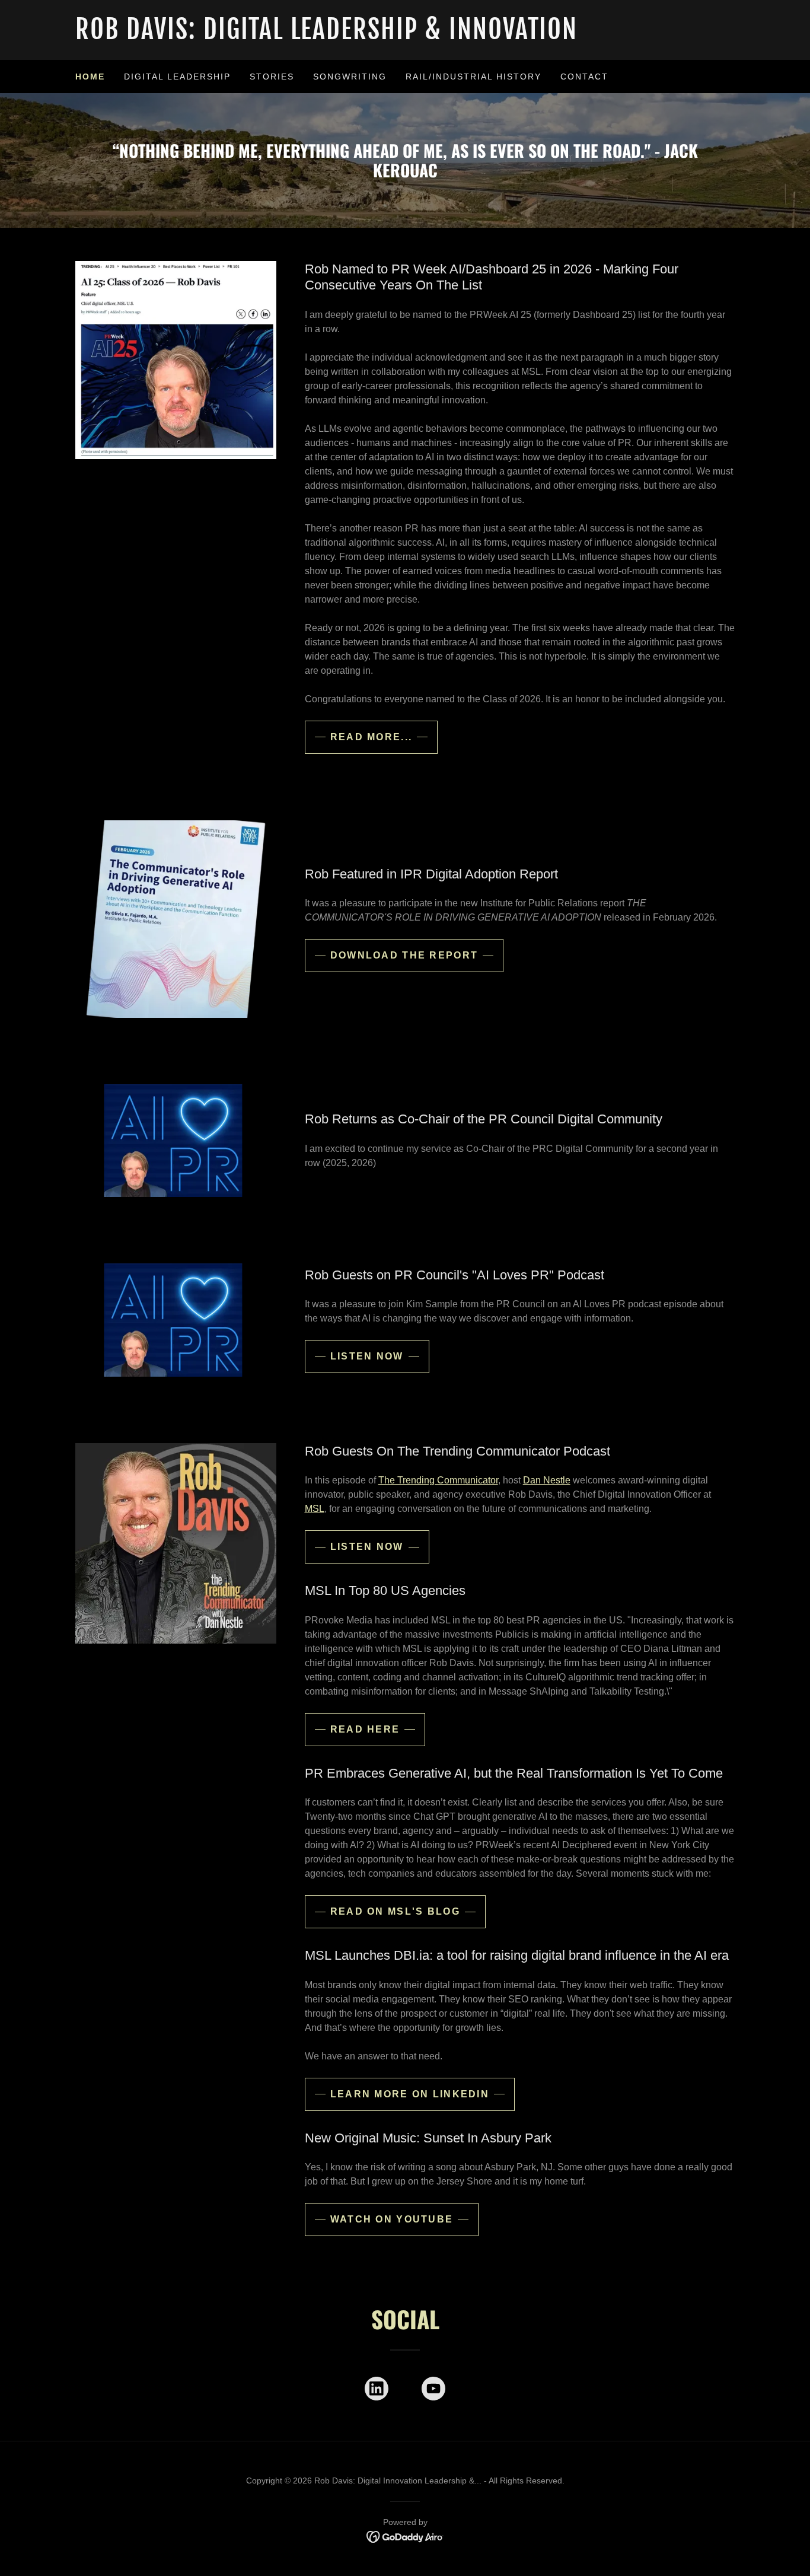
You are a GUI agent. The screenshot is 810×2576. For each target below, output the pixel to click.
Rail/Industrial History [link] (473, 77)
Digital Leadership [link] (177, 77)
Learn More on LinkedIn (410, 2094)
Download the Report (404, 955)
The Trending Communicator (438, 1480)
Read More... (371, 737)
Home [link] (90, 77)
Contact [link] (584, 77)
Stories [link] (272, 77)
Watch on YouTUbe (392, 2219)
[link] (405, 36)
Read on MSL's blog (395, 1911)
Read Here (365, 1729)
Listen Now (367, 1356)
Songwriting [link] (350, 77)
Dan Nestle (547, 1480)
